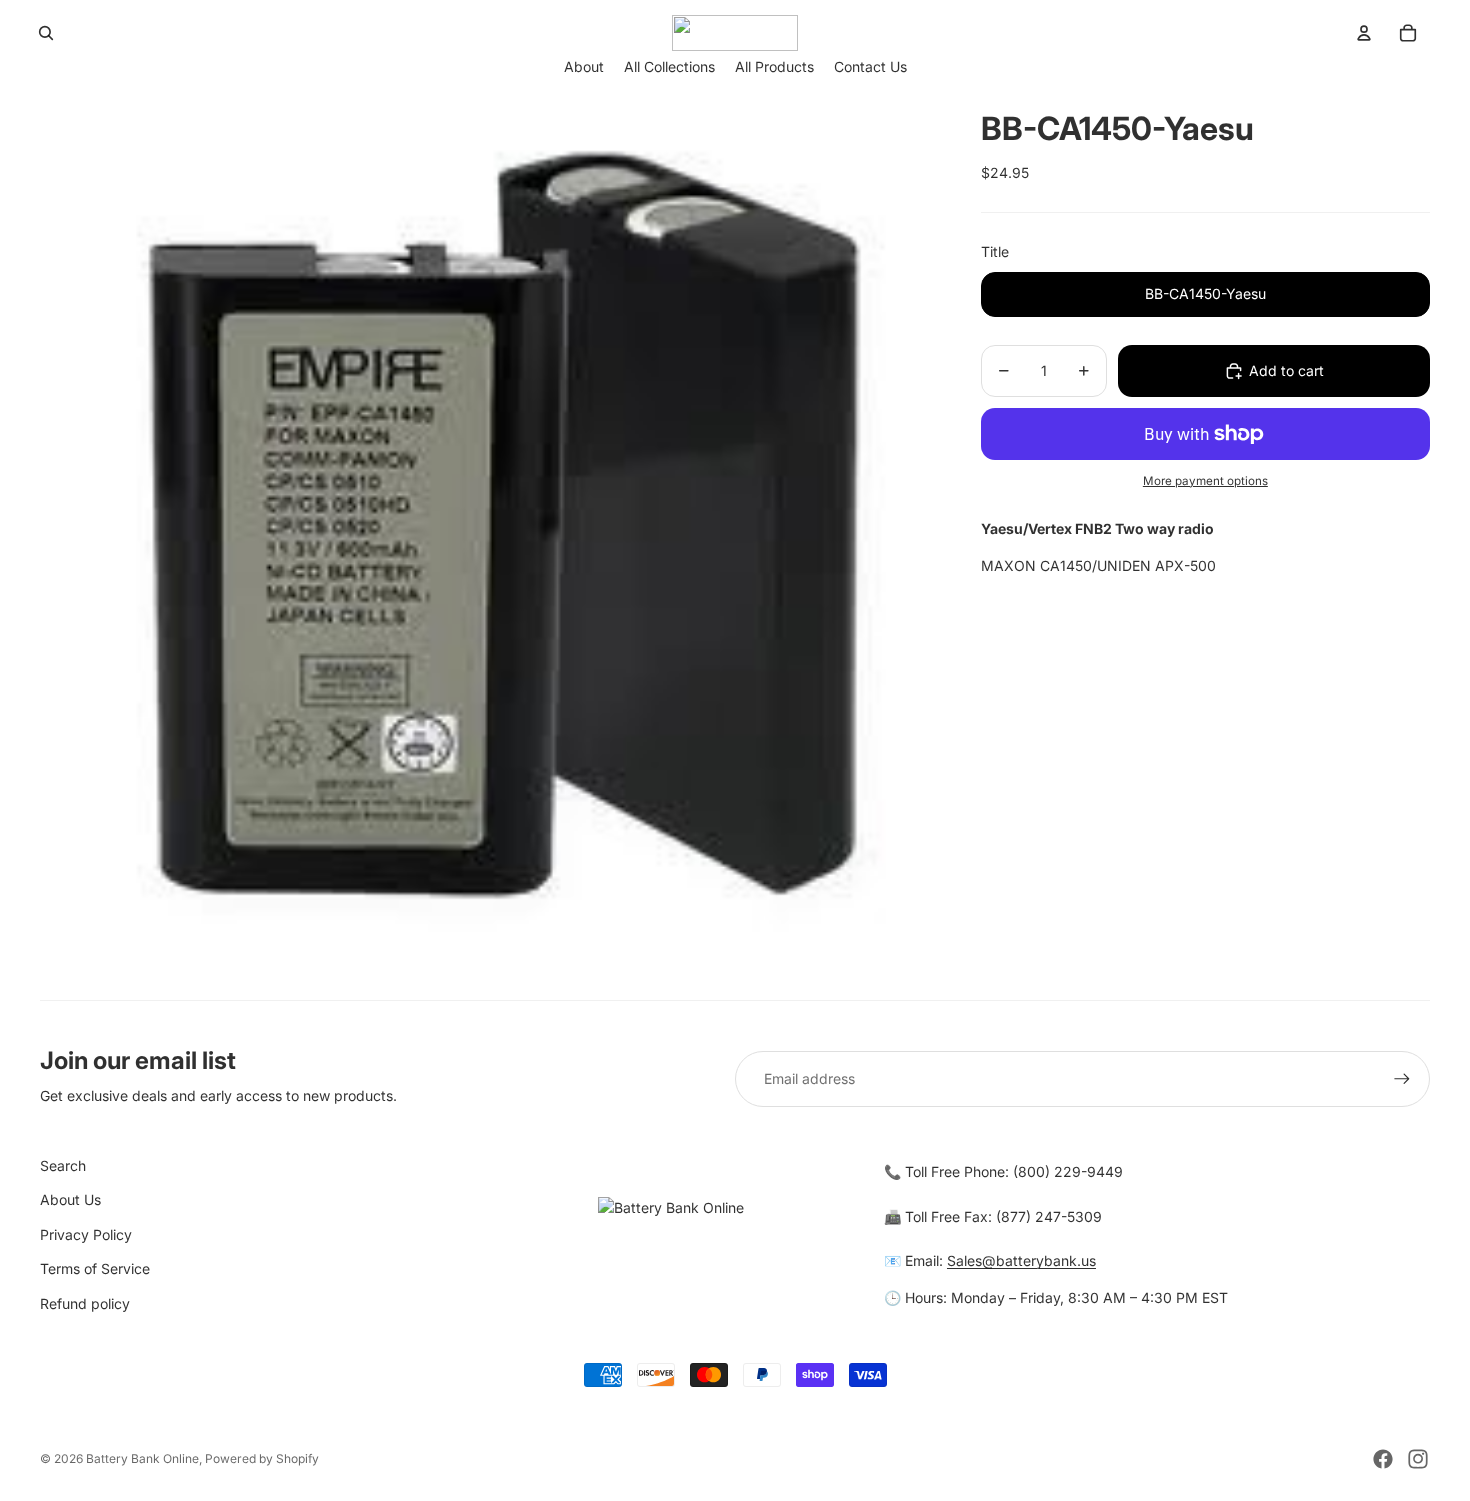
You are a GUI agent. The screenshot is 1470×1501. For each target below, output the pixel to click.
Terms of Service (95, 1268)
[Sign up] (1402, 1079)
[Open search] (46, 33)
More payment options (1205, 481)
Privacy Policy (86, 1234)
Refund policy (85, 1303)
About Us (70, 1199)
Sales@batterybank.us (1021, 1260)
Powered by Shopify (262, 1458)
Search (63, 1165)
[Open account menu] (1364, 33)
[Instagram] (1418, 1459)
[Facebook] (1383, 1459)
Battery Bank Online (142, 1458)
